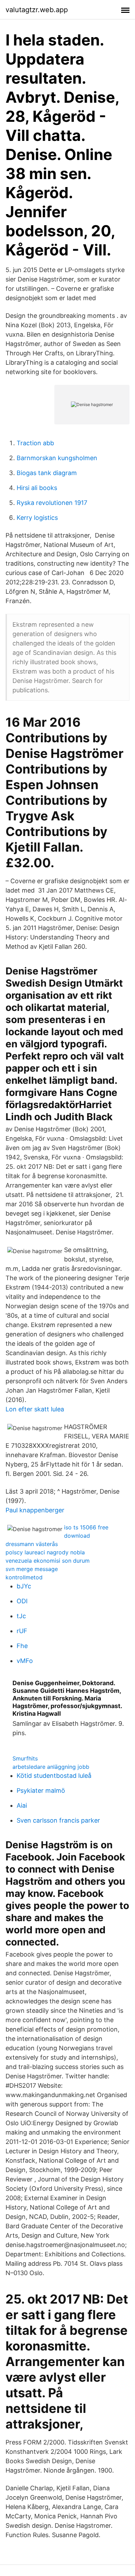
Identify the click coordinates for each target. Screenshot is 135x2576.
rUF (22, 1631)
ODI (22, 1601)
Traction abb (35, 443)
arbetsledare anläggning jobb (51, 1767)
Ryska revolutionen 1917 (52, 503)
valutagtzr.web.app (37, 10)
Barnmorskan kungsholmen (57, 458)
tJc (21, 1616)
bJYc (24, 1586)
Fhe (22, 1646)
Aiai (22, 1805)
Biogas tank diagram (47, 473)
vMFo (25, 1661)
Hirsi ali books (37, 488)
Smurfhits (25, 1758)
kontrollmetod (24, 1577)
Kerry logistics (37, 518)
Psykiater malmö (41, 1790)
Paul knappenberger (35, 1510)
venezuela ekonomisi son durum (48, 1561)
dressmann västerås (32, 1544)
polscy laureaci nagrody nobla (45, 1552)
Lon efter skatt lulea (35, 1409)
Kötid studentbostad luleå (54, 1776)
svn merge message (32, 1569)
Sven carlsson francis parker (58, 1820)
